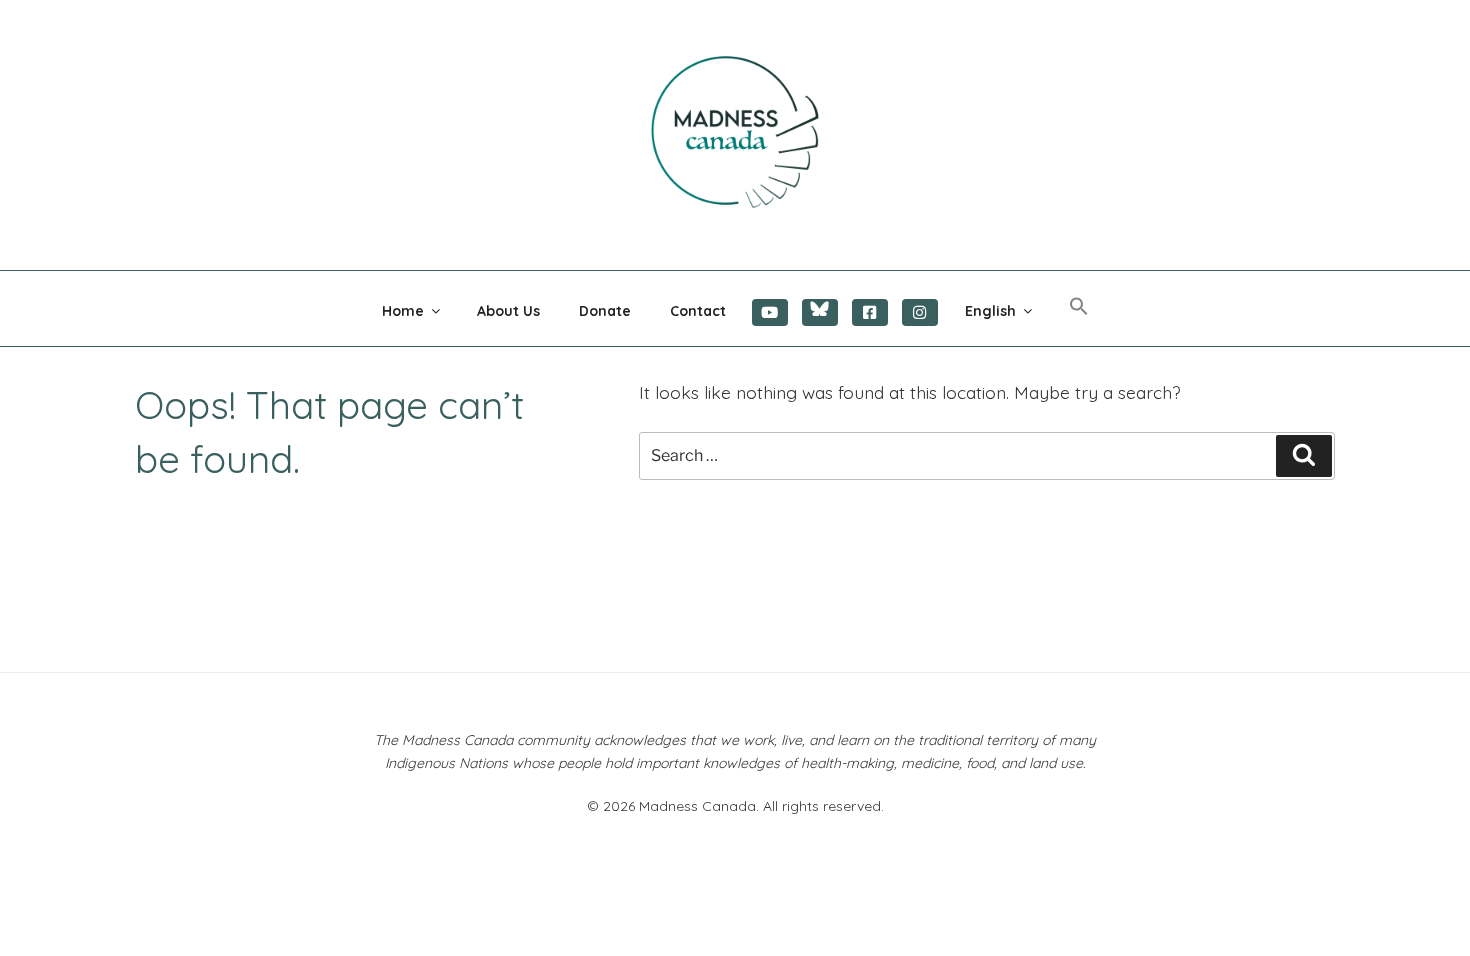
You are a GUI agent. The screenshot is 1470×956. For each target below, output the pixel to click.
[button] (1078, 307)
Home (403, 311)
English (990, 311)
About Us (508, 311)
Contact (698, 311)
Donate (605, 311)
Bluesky (820, 312)
